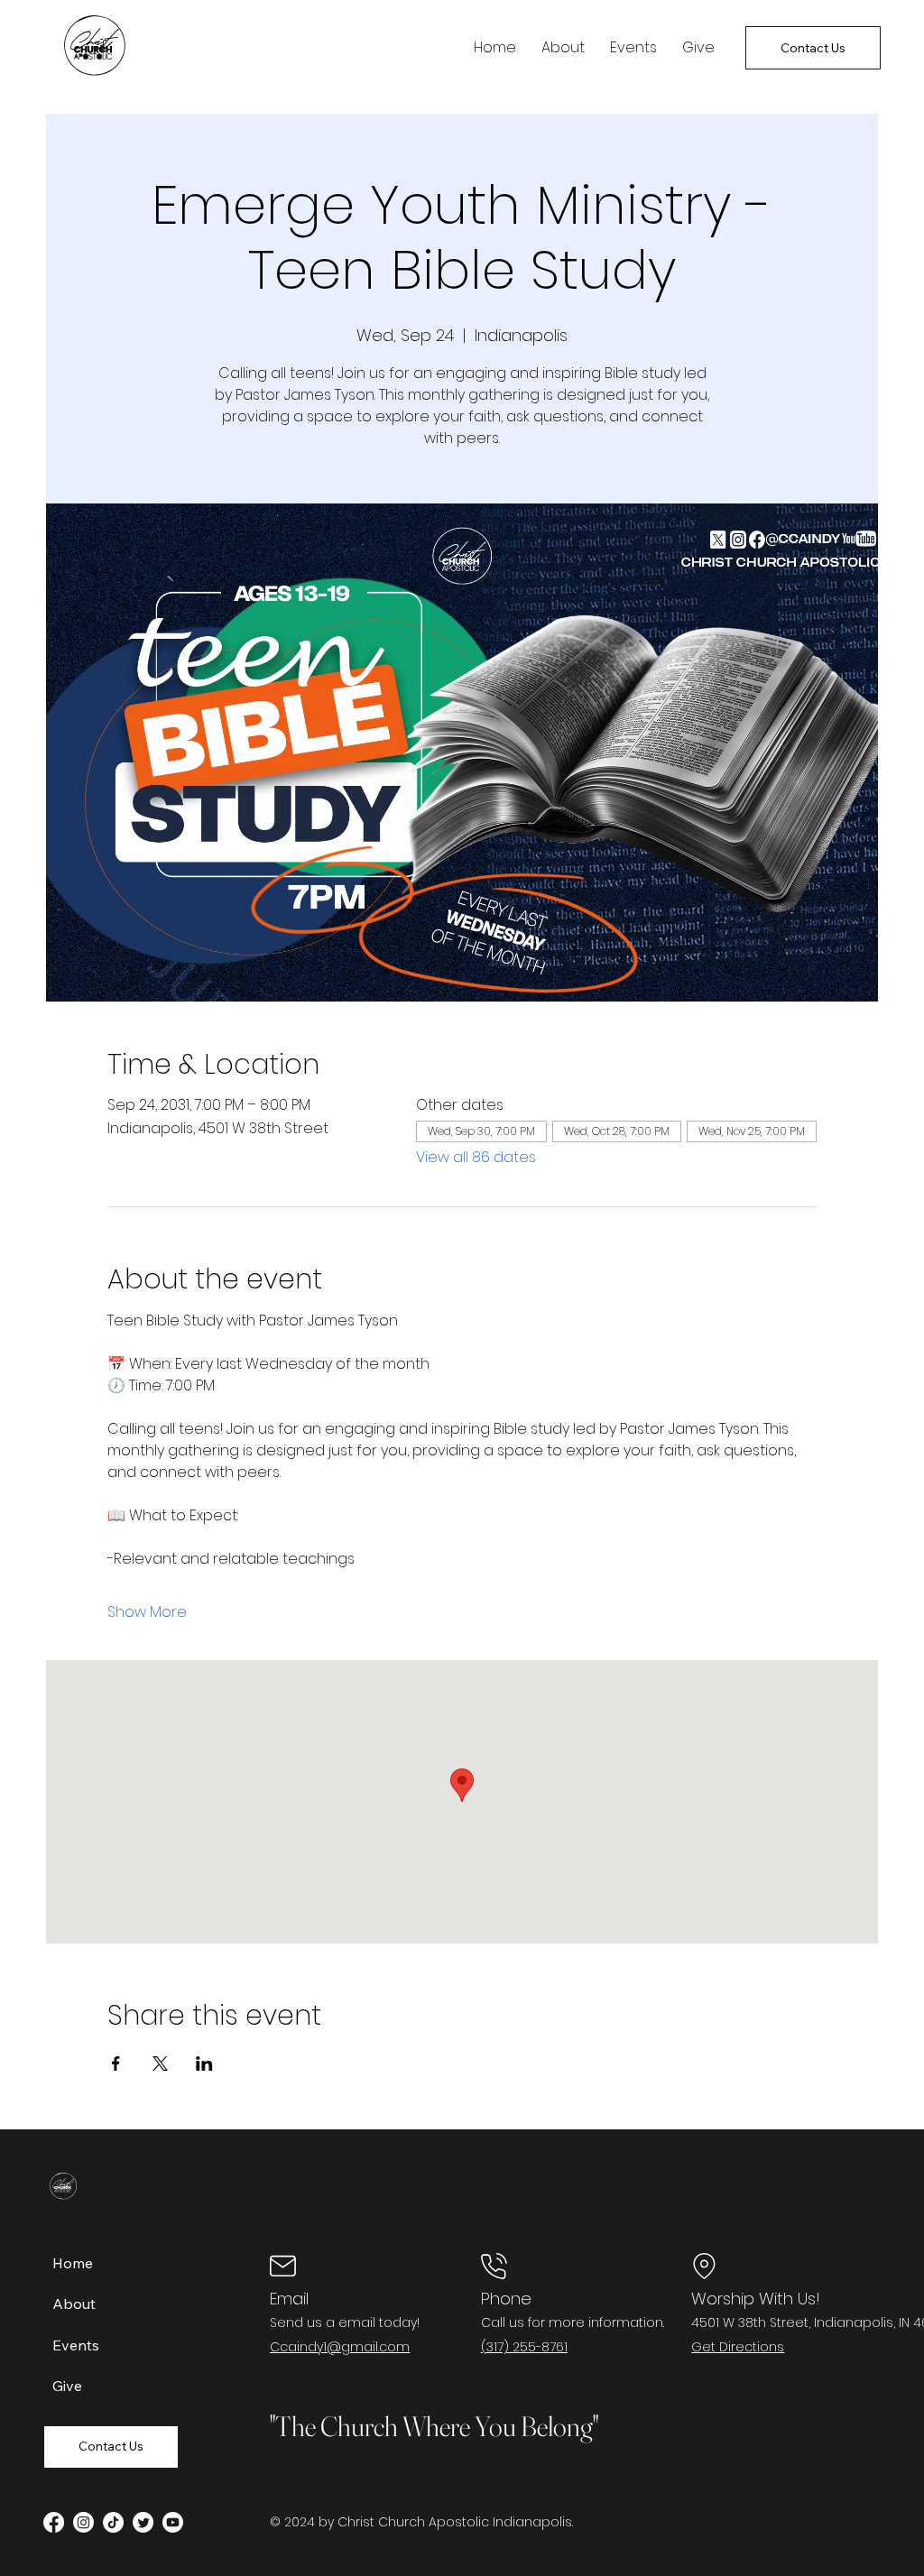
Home (73, 2263)
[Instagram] (83, 2522)
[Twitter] (143, 2522)
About (74, 2304)
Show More (147, 1612)
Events (76, 2345)
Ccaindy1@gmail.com (340, 2347)
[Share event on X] (160, 2064)
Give (67, 2386)
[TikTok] (113, 2522)
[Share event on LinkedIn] (204, 2064)
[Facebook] (54, 2522)
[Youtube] (173, 2522)
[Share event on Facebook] (116, 2064)
